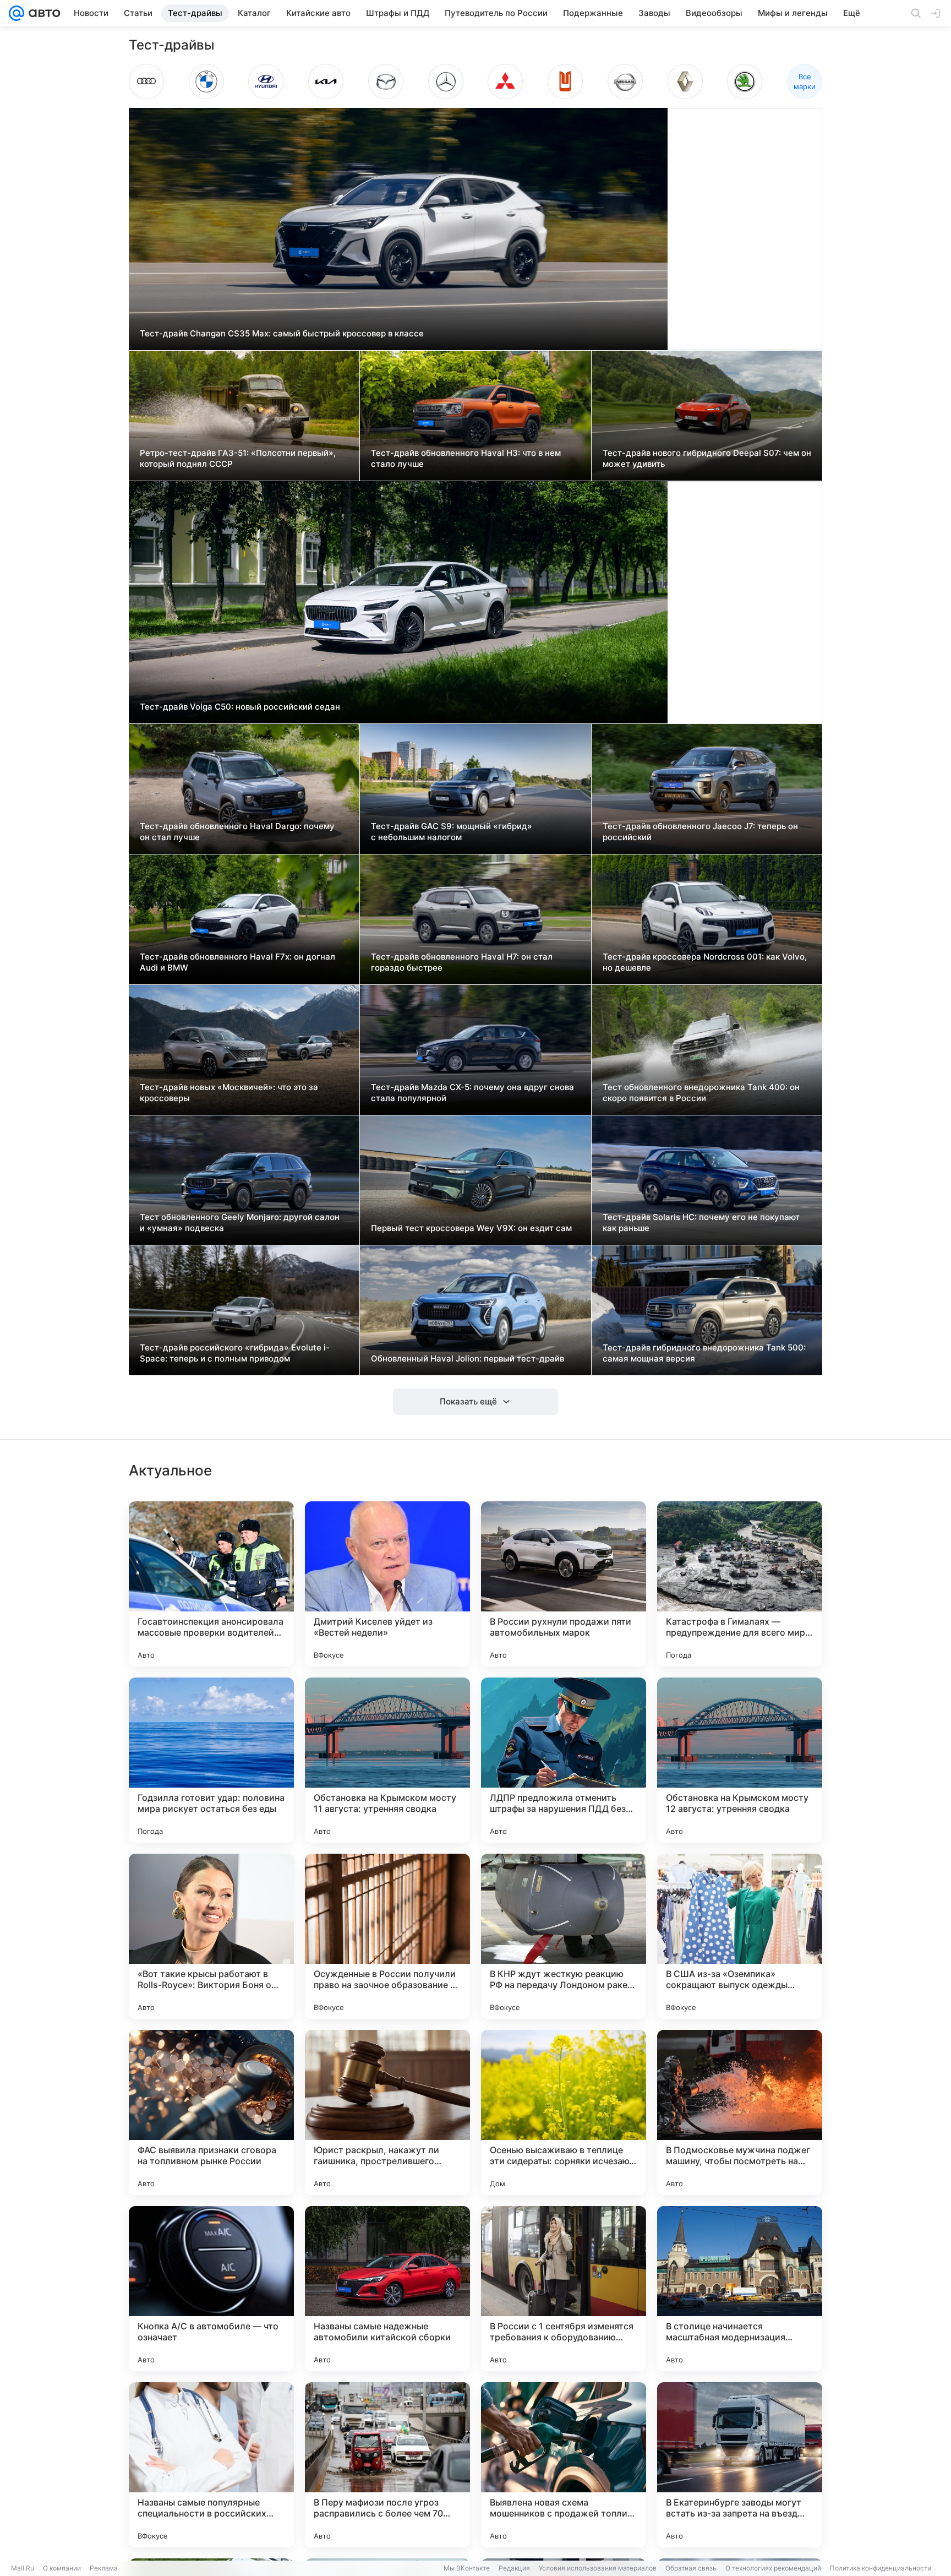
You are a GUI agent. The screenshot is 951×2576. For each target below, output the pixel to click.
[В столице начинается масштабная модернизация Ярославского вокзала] (740, 2289)
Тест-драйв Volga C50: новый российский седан (240, 707)
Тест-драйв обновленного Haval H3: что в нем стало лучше (466, 458)
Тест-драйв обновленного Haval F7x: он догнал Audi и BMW (237, 962)
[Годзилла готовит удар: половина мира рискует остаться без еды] (211, 1760)
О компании (62, 2568)
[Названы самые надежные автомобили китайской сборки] (387, 2289)
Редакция (514, 2568)
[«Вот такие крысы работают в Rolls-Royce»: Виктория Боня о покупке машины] (211, 1936)
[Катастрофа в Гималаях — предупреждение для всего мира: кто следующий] (740, 1584)
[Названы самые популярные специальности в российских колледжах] (211, 2465)
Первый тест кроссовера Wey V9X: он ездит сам (471, 1228)
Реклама (104, 2568)
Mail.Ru (23, 2568)
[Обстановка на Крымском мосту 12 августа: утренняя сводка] (740, 1760)
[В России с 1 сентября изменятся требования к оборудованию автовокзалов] (564, 2289)
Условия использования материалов (598, 2568)
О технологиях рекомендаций (773, 2568)
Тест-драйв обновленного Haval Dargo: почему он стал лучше (237, 832)
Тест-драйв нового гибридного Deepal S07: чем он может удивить (707, 458)
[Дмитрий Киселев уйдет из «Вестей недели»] (387, 1584)
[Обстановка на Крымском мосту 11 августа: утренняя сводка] (387, 1760)
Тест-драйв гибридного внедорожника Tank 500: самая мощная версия (704, 1353)
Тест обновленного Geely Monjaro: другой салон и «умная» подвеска (240, 1222)
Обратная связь (691, 2568)
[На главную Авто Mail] (42, 13)
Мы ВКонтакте (467, 2568)
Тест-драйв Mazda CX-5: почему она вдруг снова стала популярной (472, 1093)
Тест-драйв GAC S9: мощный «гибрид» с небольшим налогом (452, 832)
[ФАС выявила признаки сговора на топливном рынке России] (211, 2112)
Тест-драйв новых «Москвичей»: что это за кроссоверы (229, 1093)
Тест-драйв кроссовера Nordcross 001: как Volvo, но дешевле (705, 962)
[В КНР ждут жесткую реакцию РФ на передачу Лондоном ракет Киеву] (564, 1936)
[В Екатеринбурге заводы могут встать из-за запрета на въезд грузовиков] (740, 2465)
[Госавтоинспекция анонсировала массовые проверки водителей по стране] (211, 1584)
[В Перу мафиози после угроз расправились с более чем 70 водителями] (387, 2465)
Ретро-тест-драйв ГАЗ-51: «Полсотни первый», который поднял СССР (238, 458)
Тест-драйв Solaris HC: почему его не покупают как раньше (701, 1222)
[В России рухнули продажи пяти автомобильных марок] (564, 1584)
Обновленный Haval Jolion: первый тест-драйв (468, 1358)
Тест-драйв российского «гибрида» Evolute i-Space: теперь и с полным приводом (235, 1353)
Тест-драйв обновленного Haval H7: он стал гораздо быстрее (462, 962)
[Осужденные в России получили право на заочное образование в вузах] (387, 1936)
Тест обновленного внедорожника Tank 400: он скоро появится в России (701, 1093)
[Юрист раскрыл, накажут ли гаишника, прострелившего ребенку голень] (387, 2112)
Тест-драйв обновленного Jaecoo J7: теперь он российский (700, 832)
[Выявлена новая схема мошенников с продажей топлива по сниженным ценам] (564, 2465)
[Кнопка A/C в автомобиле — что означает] (211, 2289)
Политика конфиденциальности (881, 2568)
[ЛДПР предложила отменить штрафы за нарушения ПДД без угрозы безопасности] (564, 1760)
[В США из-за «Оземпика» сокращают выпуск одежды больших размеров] (740, 1936)
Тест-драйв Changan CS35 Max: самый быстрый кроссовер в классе (282, 333)
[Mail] (17, 13)
